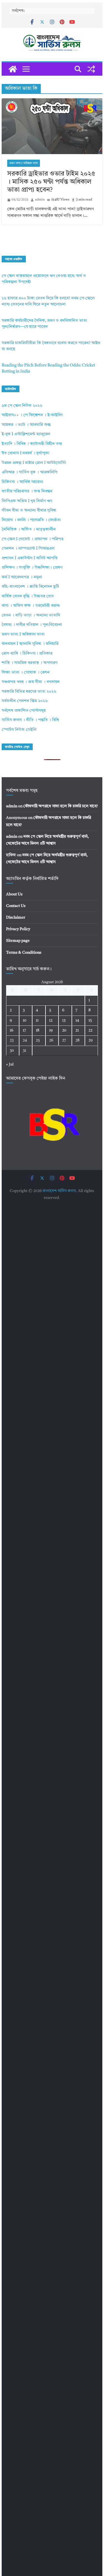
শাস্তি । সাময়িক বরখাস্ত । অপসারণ (30, 663)
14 (77, 1021)
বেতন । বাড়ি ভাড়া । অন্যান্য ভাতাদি (31, 615)
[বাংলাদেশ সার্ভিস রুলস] (13, 69)
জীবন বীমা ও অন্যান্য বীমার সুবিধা (29, 511)
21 (77, 1030)
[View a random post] (91, 69)
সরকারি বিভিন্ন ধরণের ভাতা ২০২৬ (29, 692)
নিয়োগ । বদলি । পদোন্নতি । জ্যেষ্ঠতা (31, 520)
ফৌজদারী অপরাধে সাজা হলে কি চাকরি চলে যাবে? (61, 806)
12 (51, 1021)
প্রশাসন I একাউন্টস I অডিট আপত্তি (30, 558)
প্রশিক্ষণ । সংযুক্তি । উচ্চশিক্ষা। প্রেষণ (32, 568)
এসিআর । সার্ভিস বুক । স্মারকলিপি (30, 472)
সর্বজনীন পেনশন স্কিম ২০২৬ (25, 701)
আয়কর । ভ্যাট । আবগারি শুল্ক (26, 425)
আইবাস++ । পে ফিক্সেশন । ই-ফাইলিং (32, 415)
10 (25, 1021)
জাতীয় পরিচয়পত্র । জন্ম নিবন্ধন (27, 491)
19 (51, 1030)
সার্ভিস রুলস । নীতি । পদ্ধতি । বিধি (30, 720)
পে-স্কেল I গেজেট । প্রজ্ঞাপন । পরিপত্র (33, 539)
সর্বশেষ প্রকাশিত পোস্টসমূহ (24, 711)
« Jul (10, 1064)
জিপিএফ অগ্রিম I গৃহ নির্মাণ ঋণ (27, 501)
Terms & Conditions (24, 953)
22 (90, 1030)
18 (38, 1030)
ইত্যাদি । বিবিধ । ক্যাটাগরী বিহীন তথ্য (32, 444)
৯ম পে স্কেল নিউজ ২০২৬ (22, 406)
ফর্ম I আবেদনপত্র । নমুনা (22, 577)
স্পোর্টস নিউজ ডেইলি (19, 730)
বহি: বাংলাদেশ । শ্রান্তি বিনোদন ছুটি (30, 587)
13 (64, 1021)
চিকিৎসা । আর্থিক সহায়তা (22, 482)
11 (37, 1021)
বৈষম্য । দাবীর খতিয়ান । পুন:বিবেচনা (32, 625)
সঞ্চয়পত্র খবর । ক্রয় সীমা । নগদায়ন (31, 682)
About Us (14, 894)
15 (90, 1021)
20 (64, 1030)
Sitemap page (18, 941)
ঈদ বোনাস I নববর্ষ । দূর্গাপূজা (26, 453)
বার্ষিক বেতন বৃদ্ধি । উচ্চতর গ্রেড (28, 596)
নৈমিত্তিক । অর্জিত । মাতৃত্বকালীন (29, 530)
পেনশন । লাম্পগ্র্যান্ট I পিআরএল (28, 549)
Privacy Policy (18, 929)
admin (40, 200)
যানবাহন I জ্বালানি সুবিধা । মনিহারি (30, 644)
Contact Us (16, 906)
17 (24, 1030)
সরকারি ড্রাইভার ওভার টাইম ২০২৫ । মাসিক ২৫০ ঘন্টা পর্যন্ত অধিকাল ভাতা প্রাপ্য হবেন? (51, 182)
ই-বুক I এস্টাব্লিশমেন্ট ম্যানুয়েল (26, 434)
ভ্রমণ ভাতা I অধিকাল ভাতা (24, 163)
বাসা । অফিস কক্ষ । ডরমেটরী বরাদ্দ (31, 606)
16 (12, 1030)
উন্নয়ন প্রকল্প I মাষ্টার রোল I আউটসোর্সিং (34, 463)
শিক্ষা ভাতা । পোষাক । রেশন (26, 673)
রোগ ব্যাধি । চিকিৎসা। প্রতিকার (27, 654)
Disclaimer (16, 917)
